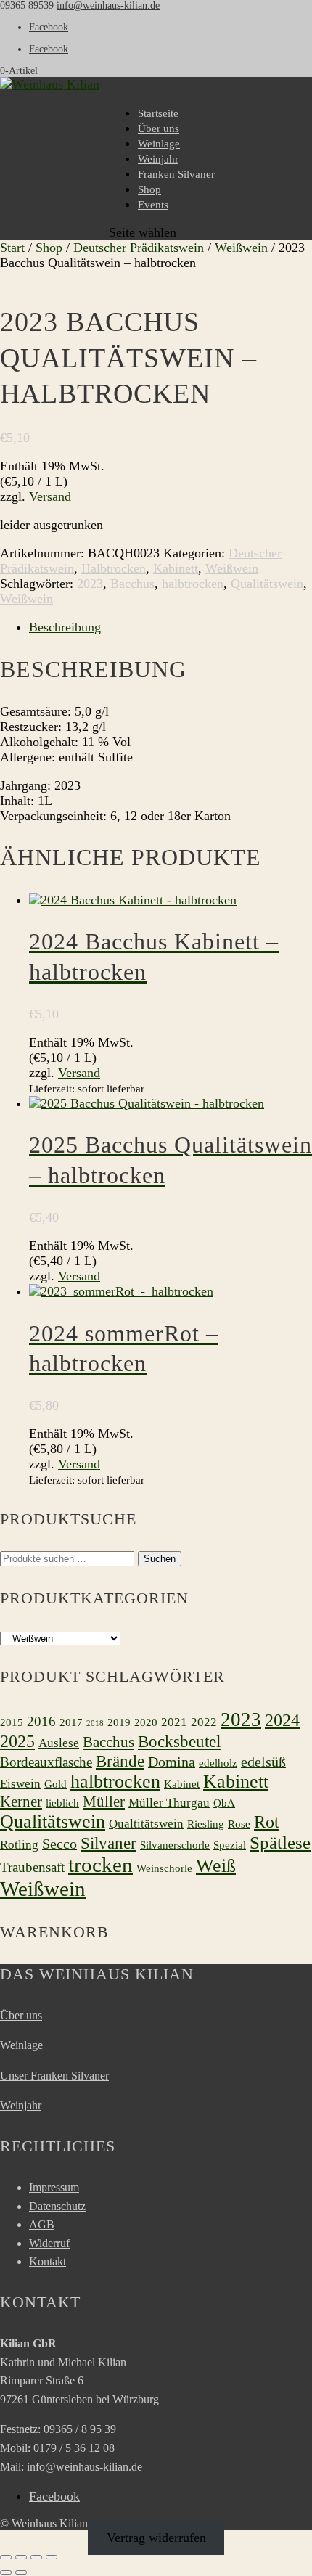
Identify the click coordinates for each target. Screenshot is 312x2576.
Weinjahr (158, 159)
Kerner (21, 1802)
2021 (174, 1722)
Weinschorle (164, 1868)
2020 (146, 1722)
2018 (95, 1724)
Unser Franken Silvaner (54, 2076)
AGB (42, 2224)
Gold (56, 1784)
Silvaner (108, 1843)
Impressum (54, 2187)
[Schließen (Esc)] (52, 2557)
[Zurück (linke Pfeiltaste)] (6, 2572)
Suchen (160, 1559)
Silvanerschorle (175, 1845)
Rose (239, 1824)
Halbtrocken (114, 568)
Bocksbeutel (179, 1741)
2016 (41, 1721)
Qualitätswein (267, 584)
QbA (224, 1803)
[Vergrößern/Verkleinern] (6, 2557)
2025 (17, 1741)
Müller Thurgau (169, 1803)
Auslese (59, 1743)
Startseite (158, 113)
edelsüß (263, 1762)
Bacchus (132, 584)
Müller (104, 1802)
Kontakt (48, 2261)
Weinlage (159, 144)
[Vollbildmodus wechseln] (21, 2557)
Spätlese (280, 1843)
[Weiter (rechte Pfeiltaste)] (21, 2572)
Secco (59, 1844)
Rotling (19, 1845)
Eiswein (20, 1784)
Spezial (230, 1845)
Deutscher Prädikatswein (139, 248)
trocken (100, 1865)
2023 (90, 584)
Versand (50, 496)
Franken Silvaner (176, 174)
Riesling (206, 1824)
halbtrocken (193, 584)
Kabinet (182, 1784)
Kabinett (176, 568)
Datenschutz (57, 2206)
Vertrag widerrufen (156, 2538)
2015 (12, 1722)
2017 (71, 1722)
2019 (119, 1722)
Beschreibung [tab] (65, 627)
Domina (172, 1762)
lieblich (62, 1803)
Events (153, 205)
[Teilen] (36, 2557)
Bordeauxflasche (46, 1762)
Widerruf (49, 2243)
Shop (149, 189)
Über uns (159, 128)
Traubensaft (32, 1867)
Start (12, 248)
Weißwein (241, 248)
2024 (282, 1720)
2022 (204, 1722)
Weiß (216, 1866)
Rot (267, 1821)
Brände (120, 1761)
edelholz (218, 1763)
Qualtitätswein (146, 1824)
